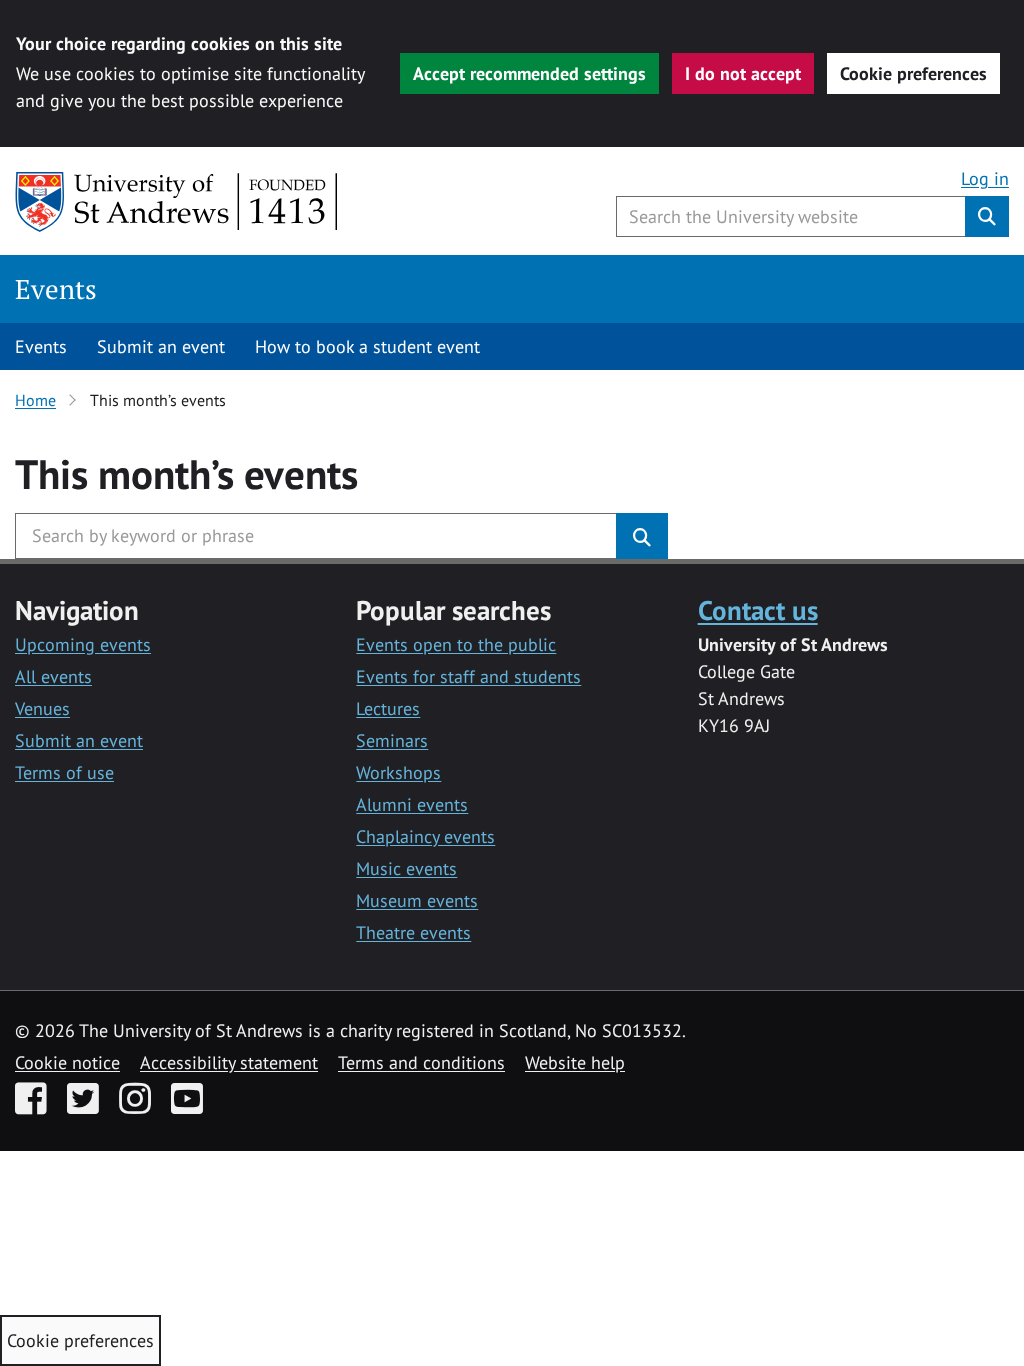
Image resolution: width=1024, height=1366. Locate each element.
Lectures (388, 708)
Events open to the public (456, 644)
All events (53, 676)
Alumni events (412, 804)
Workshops (398, 772)
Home (35, 400)
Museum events (417, 900)
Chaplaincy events (425, 836)
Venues (42, 708)
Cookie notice (67, 1062)
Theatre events (413, 932)
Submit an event (161, 346)
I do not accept (743, 73)
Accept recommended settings (529, 73)
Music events (406, 868)
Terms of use (64, 772)
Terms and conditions (421, 1062)
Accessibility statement (229, 1062)
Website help (575, 1062)
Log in (985, 178)
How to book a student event (367, 346)
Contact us (758, 609)
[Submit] (642, 536)
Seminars (392, 740)
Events (56, 289)
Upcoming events (83, 644)
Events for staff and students (468, 676)
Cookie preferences (913, 73)
